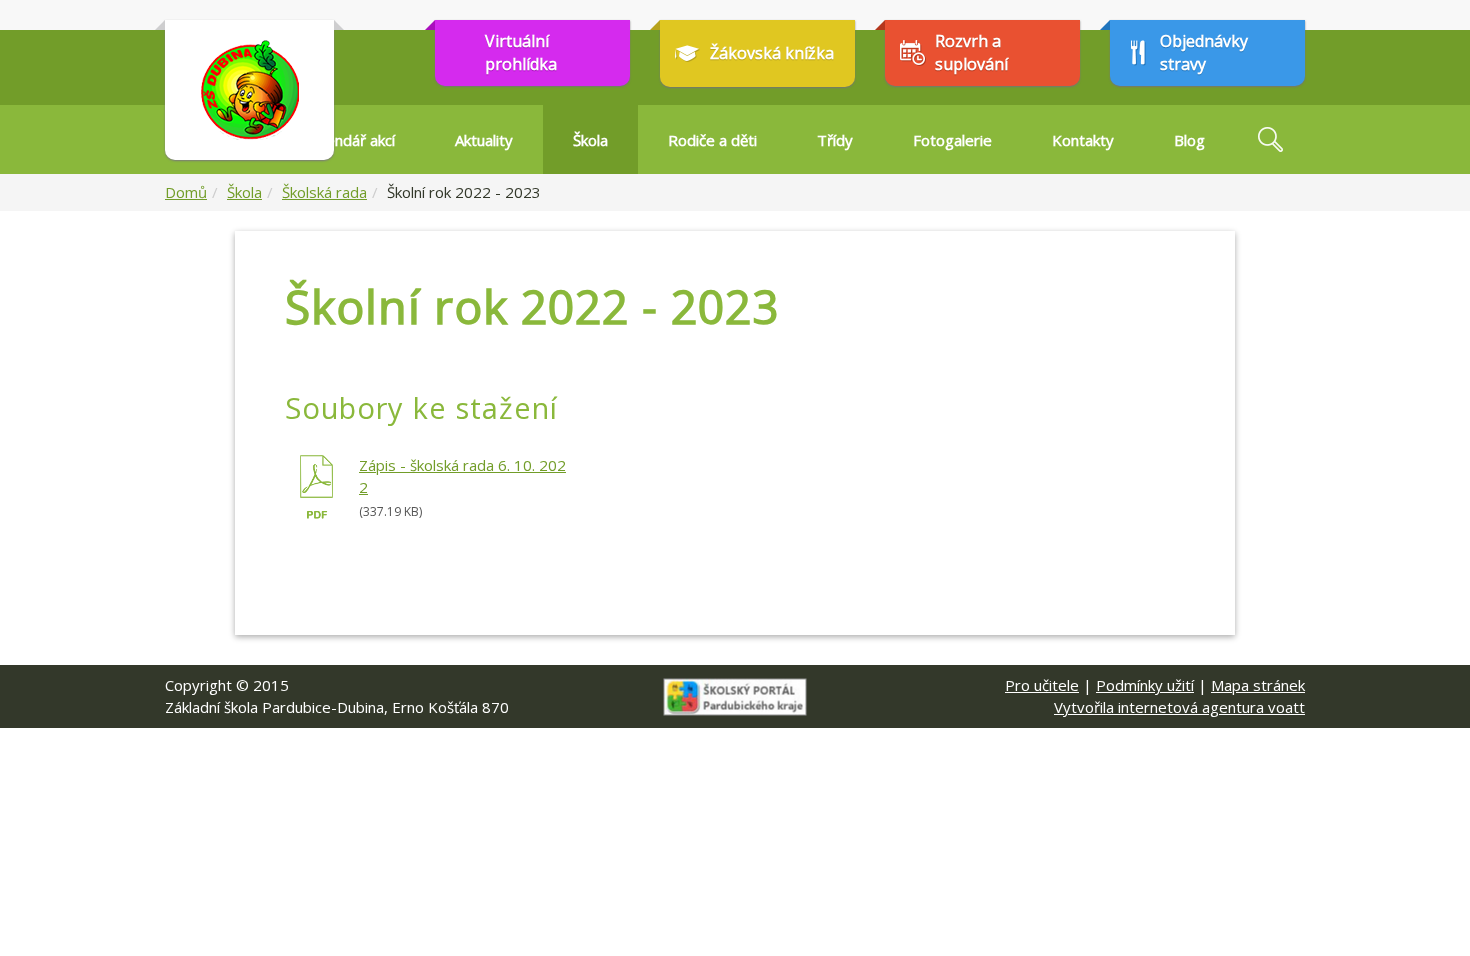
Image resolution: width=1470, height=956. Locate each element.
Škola (244, 192)
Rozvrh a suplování (971, 52)
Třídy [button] (835, 140)
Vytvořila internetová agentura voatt (1179, 707)
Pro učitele (1042, 685)
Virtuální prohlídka (521, 52)
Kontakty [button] (1083, 140)
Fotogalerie (952, 140)
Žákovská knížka (772, 53)
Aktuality (484, 140)
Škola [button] (590, 140)
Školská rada (324, 192)
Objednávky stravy (1204, 52)
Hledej (1270, 139)
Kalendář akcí (350, 140)
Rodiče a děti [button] (712, 140)
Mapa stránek (1258, 685)
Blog (1189, 140)
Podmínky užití (1145, 685)
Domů (186, 192)
